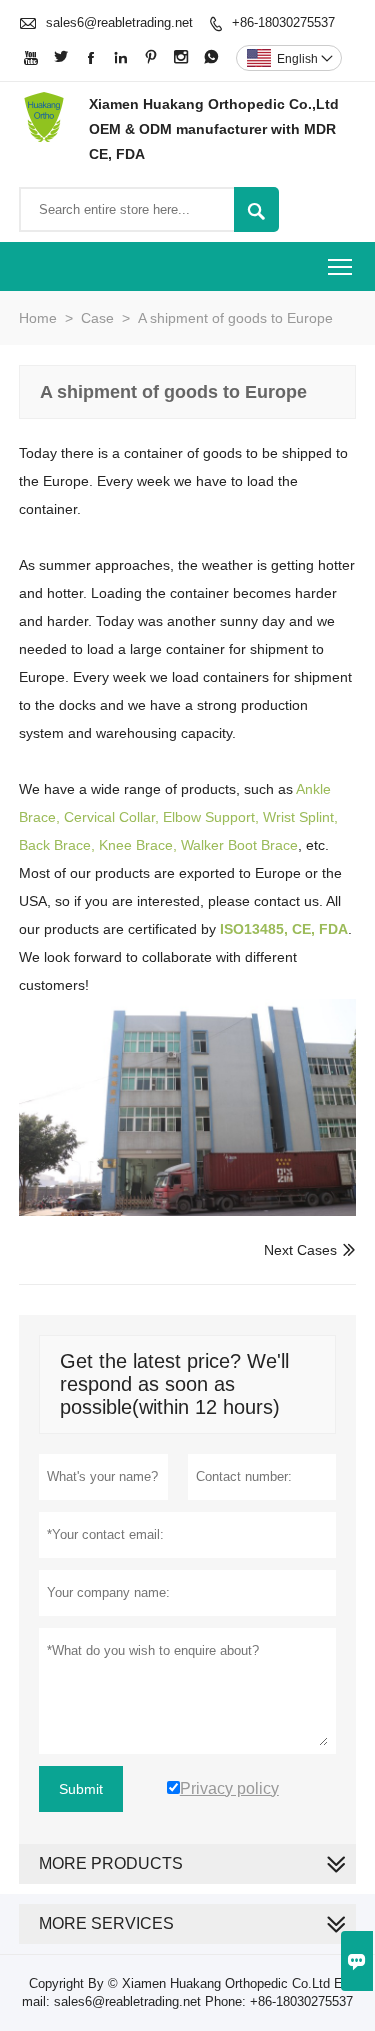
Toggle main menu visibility (340, 266)
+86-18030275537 (283, 22)
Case (97, 318)
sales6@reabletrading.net (119, 22)
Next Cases (300, 1250)
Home (38, 318)
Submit (81, 1789)
